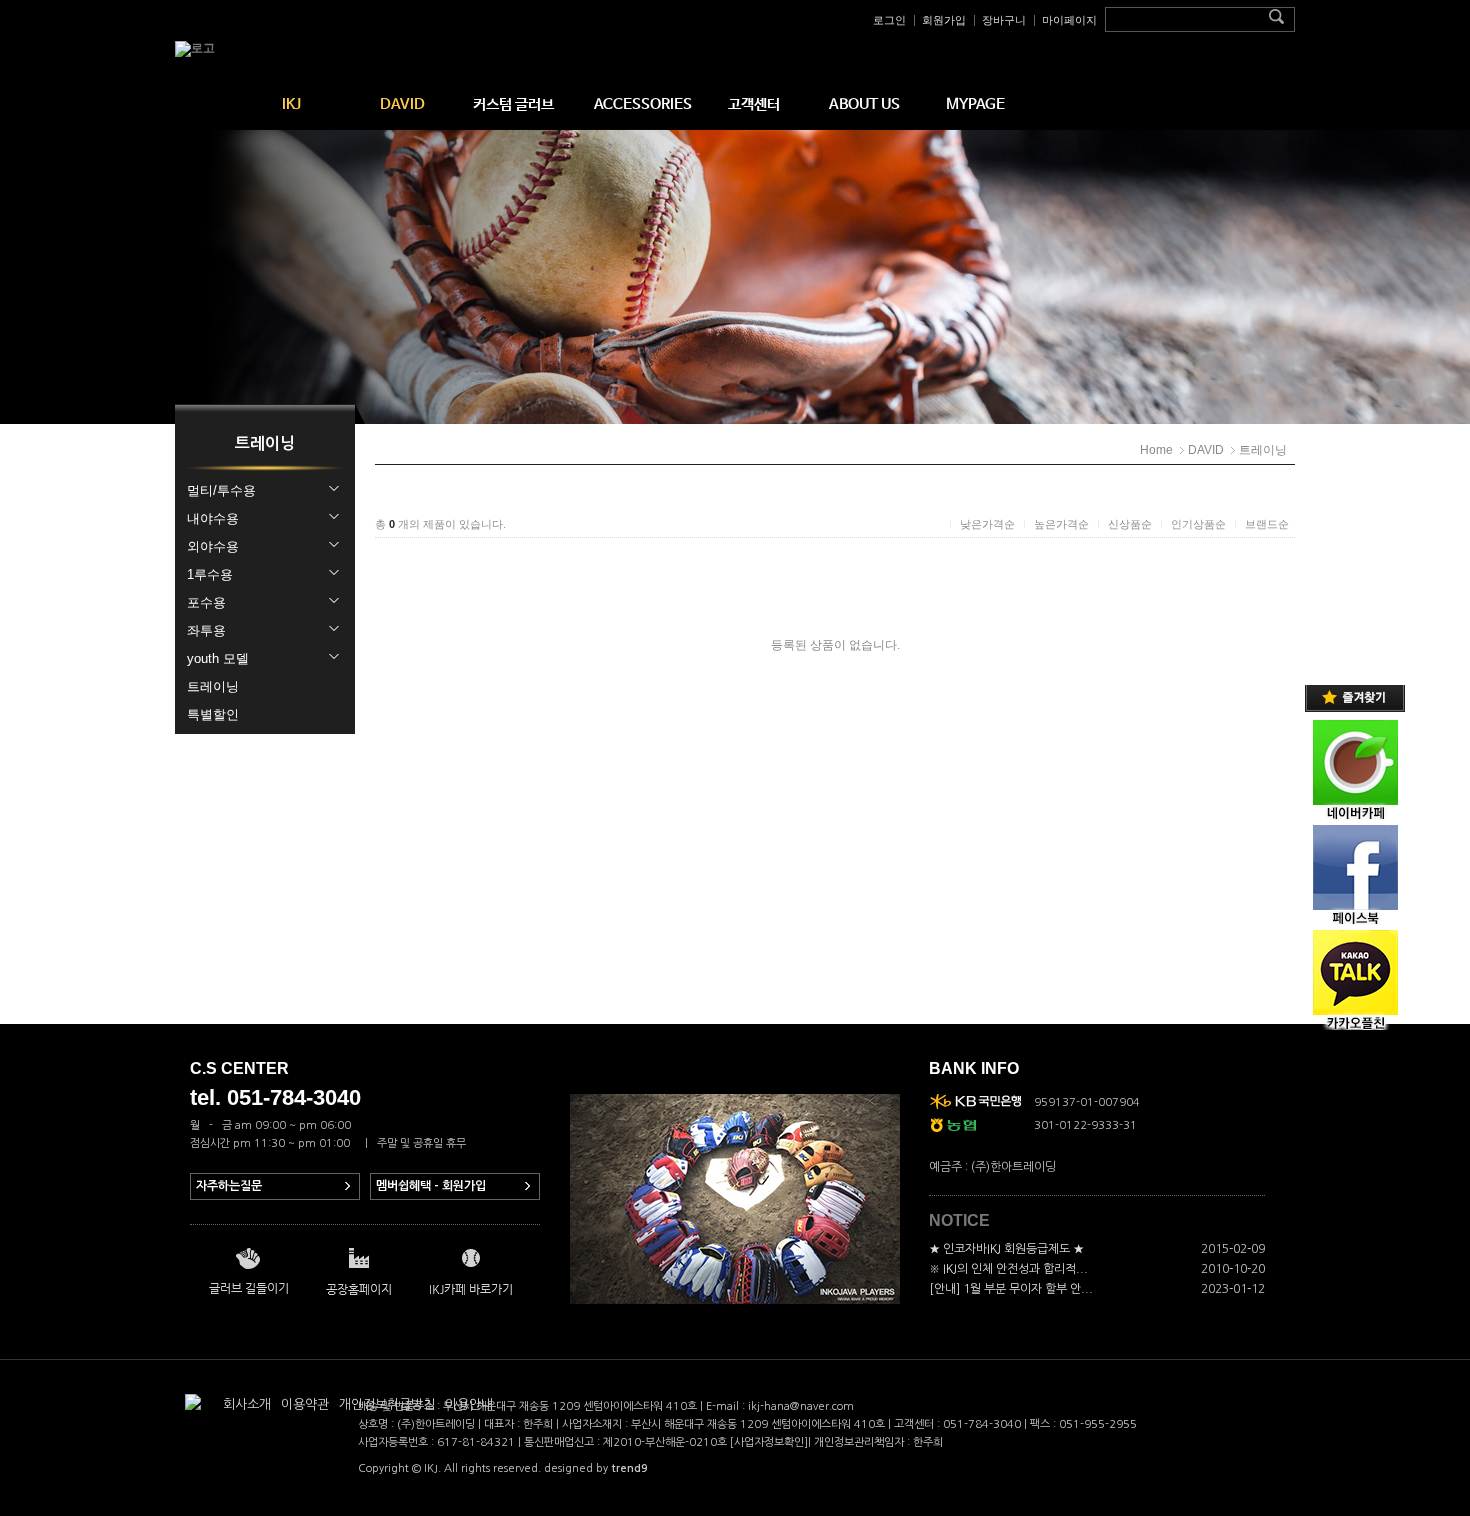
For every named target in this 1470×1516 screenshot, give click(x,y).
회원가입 (944, 20)
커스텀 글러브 (513, 104)
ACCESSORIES (643, 104)
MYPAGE (975, 104)
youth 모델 (218, 658)
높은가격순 (1061, 524)
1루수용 (210, 574)
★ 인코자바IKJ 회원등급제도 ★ (1006, 1249)
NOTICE (959, 1220)
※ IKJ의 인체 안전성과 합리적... (1008, 1269)
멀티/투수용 (221, 490)
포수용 (206, 602)
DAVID (402, 104)
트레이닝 (1263, 450)
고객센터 (754, 104)
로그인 (889, 20)
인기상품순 (1198, 524)
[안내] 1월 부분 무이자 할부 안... (1011, 1289)
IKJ (291, 104)
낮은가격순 (987, 524)
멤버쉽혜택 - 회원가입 (431, 1186)
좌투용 (206, 630)
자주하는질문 (229, 1186)
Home (1156, 450)
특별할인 (213, 714)
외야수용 (213, 546)
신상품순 (1130, 524)
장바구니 (1004, 20)
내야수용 (213, 518)
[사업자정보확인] (769, 1442)
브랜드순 (1267, 524)
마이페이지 (1069, 20)
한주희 (928, 1442)
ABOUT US (864, 104)
